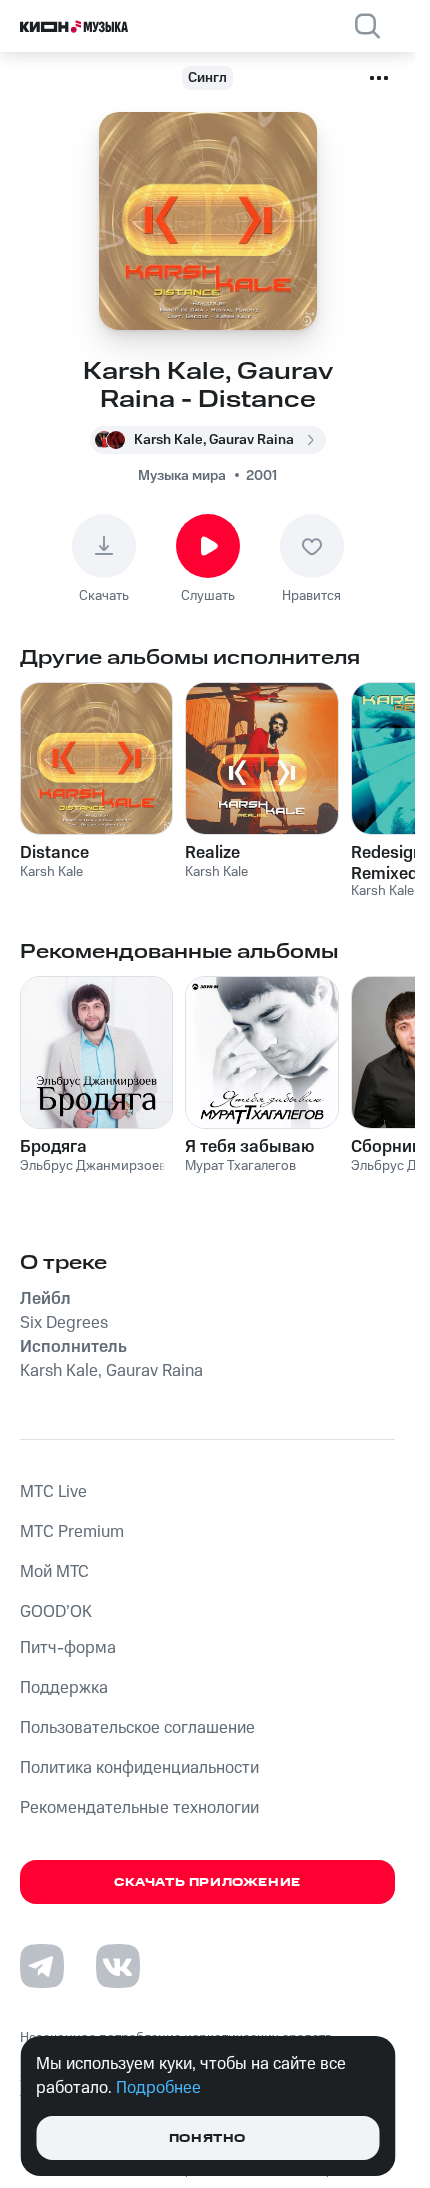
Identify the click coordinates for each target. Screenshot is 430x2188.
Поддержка (64, 1688)
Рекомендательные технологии (139, 1808)
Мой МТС (54, 1572)
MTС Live (53, 1492)
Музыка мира (182, 476)
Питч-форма (68, 1648)
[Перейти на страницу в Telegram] (42, 1966)
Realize (212, 853)
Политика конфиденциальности (139, 1768)
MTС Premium (72, 1532)
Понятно (207, 2138)
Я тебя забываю (249, 1147)
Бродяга (53, 1147)
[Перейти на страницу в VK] (118, 1966)
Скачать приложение (207, 1882)
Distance (54, 853)
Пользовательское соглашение (137, 1728)
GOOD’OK (56, 1612)
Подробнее (158, 2088)
